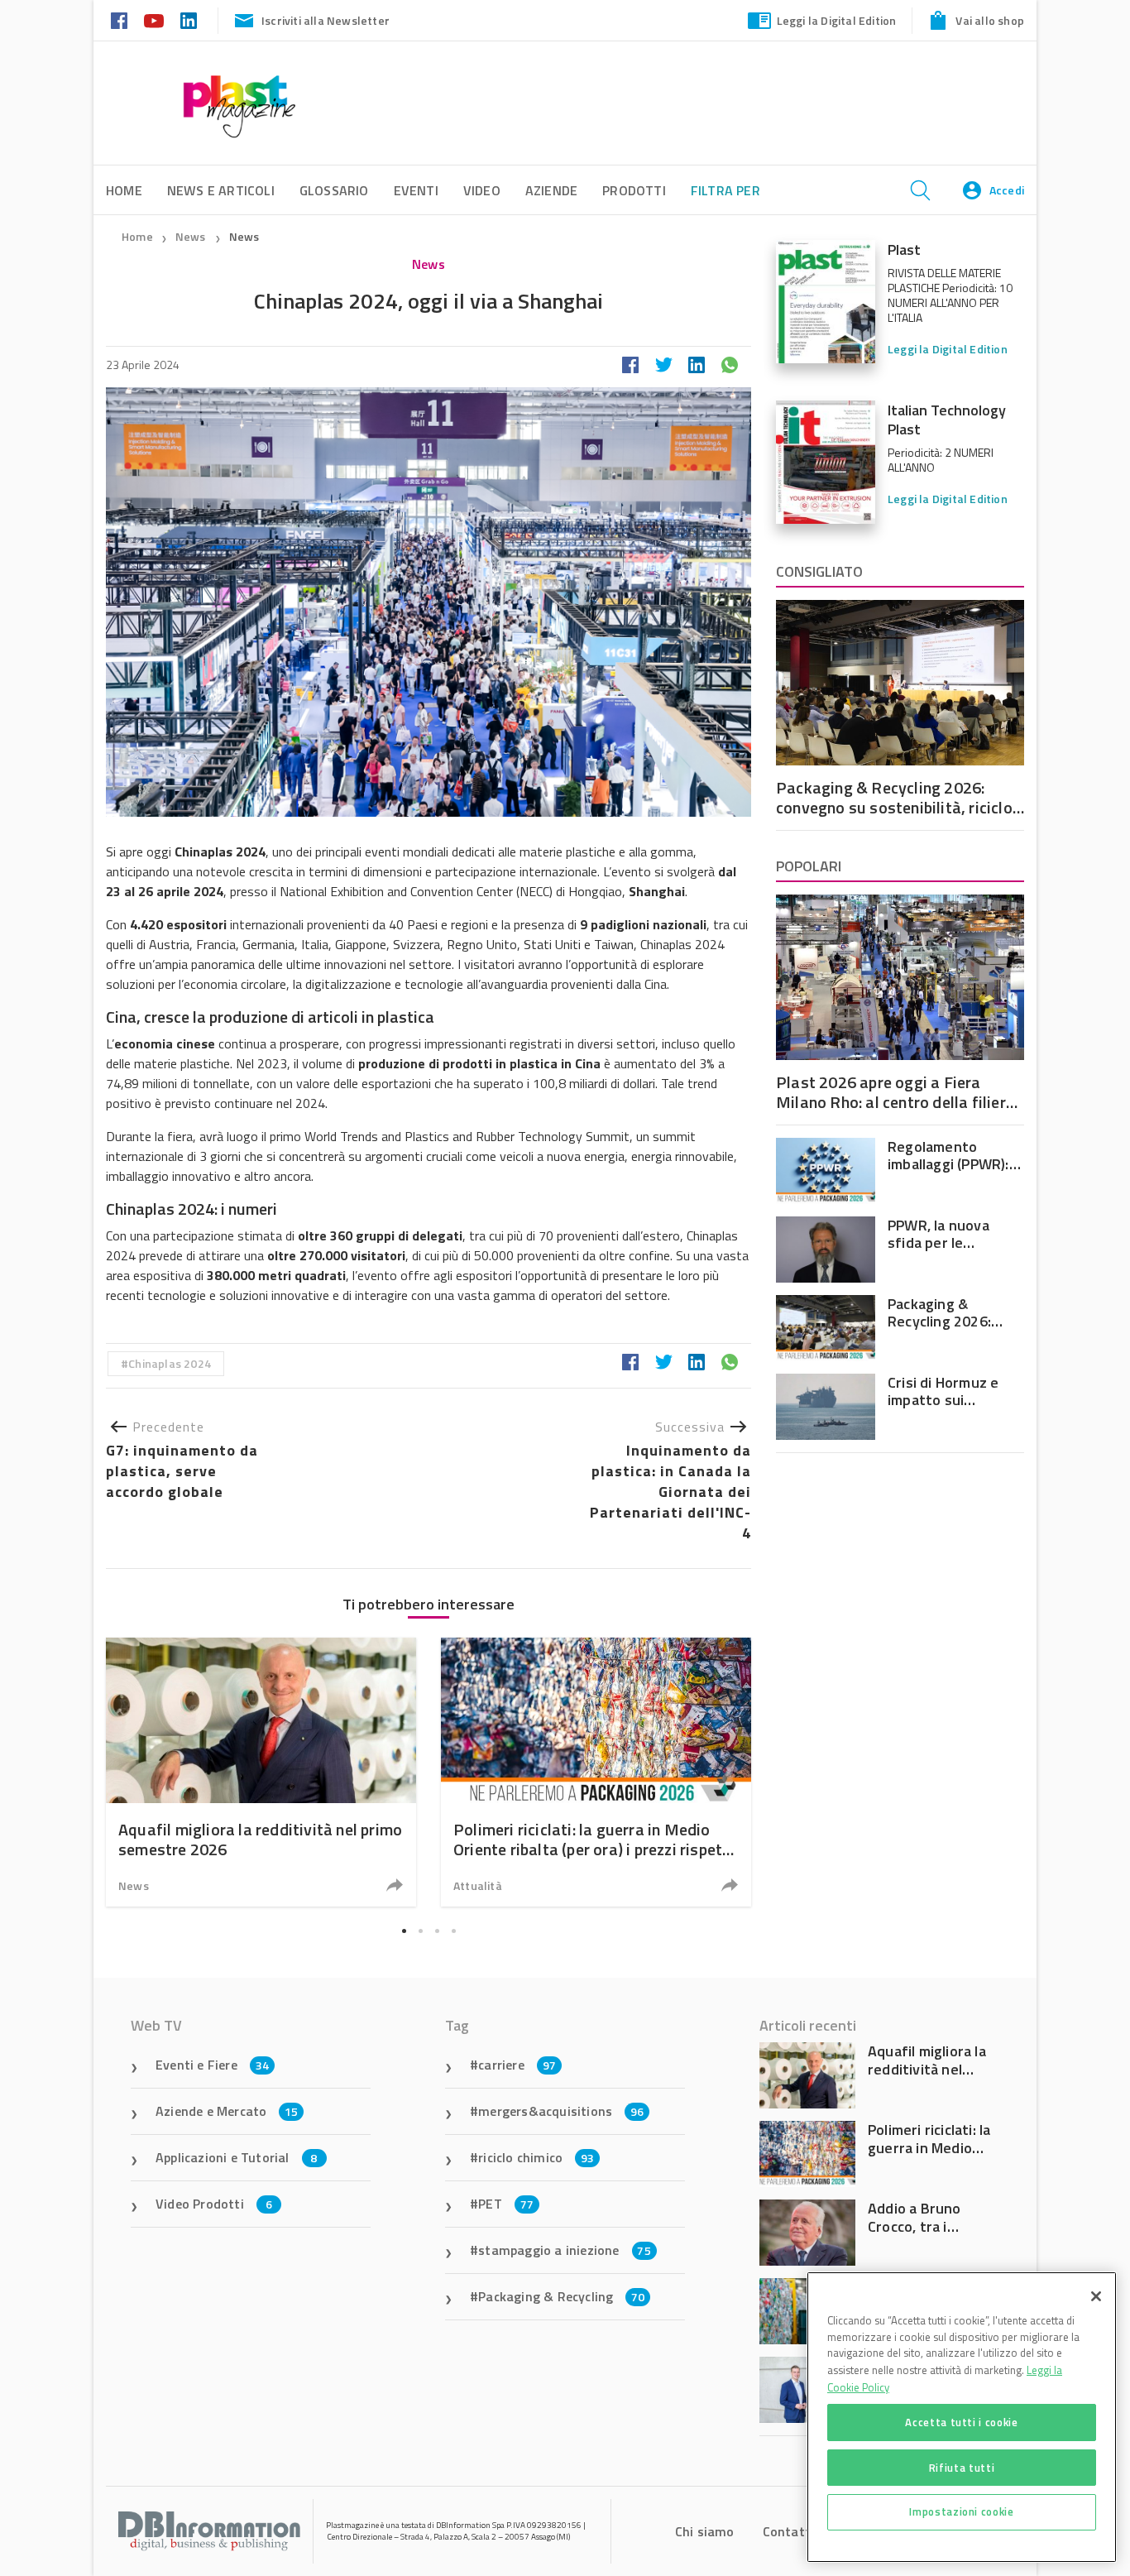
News (192, 236)
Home (137, 236)
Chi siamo (705, 2531)
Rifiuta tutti (962, 2467)
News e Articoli (221, 190)
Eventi (416, 190)
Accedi (1007, 190)
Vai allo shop (990, 20)
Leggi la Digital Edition (837, 20)
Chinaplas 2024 (170, 1363)
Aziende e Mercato (227, 2111)
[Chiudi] (1096, 2296)
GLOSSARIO (334, 190)
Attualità (478, 1885)
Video (482, 190)
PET (506, 2204)
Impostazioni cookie (961, 2511)
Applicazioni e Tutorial (237, 2157)
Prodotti (634, 190)
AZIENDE (551, 190)
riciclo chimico (536, 2157)
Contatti (789, 2531)
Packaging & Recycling (561, 2296)
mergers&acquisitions (561, 2111)
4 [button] (453, 1931)
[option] (261, 1772)
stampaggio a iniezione (565, 2250)
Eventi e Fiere (212, 2065)
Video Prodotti (214, 2204)
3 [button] (437, 1931)
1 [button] (404, 1931)
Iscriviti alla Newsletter (326, 20)
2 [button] (420, 1931)
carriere (517, 2065)
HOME (124, 190)
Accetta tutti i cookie (961, 2422)
